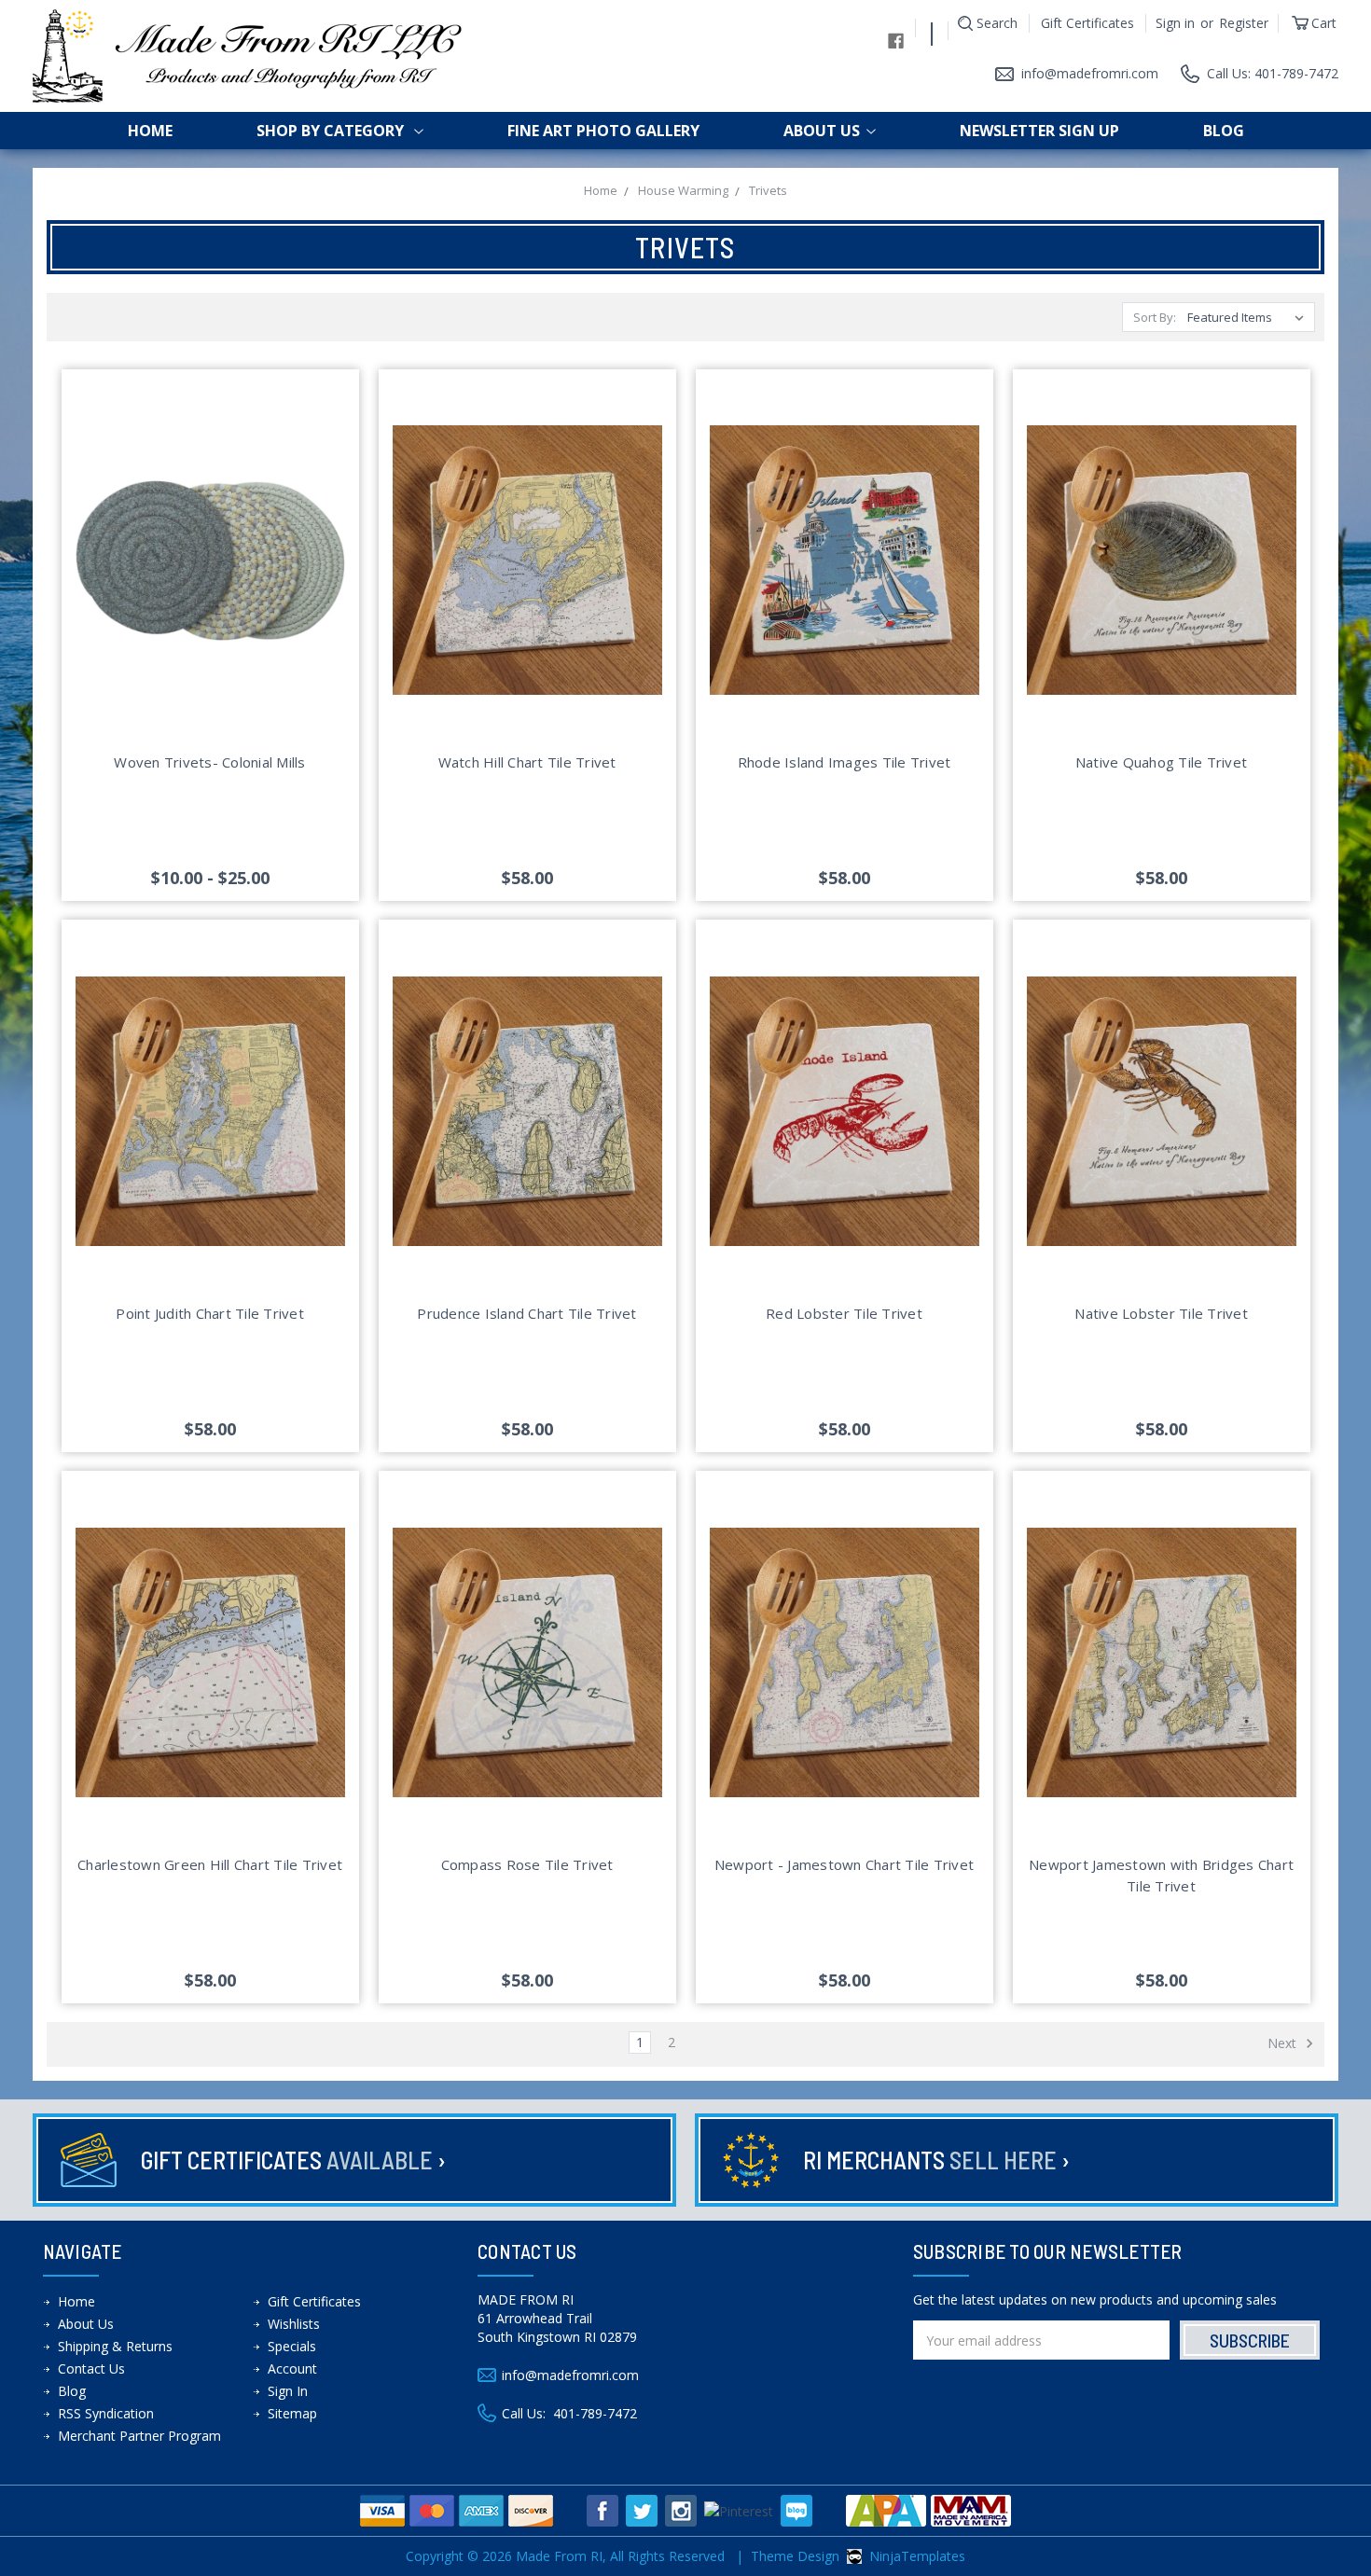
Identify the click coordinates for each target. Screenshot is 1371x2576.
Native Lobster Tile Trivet (1161, 1313)
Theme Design (795, 2556)
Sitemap (292, 2413)
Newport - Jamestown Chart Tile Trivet (844, 1864)
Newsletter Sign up (1039, 131)
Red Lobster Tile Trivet (844, 1313)
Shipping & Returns (115, 2346)
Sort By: (1155, 317)
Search (997, 23)
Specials (292, 2346)
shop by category (332, 131)
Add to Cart (527, 582)
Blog (1224, 131)
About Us (822, 131)
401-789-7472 (595, 2413)
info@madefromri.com (1090, 73)
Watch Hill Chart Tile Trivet (527, 762)
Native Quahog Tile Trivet (1161, 762)
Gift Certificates (1087, 23)
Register (1244, 23)
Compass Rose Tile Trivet (527, 1864)
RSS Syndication (106, 2413)
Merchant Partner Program (139, 2436)
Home (150, 131)
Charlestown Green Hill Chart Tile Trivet (210, 1864)
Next (1284, 2043)
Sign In (288, 2391)
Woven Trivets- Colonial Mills (209, 762)
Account (292, 2368)
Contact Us (91, 2368)
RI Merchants (936, 2160)
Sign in (1175, 23)
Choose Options (210, 582)
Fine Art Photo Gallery (603, 131)
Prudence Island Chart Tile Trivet (526, 1313)
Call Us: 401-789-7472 (1273, 73)
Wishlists (294, 2324)
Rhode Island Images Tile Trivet (845, 762)
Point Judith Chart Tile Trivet (210, 1313)
